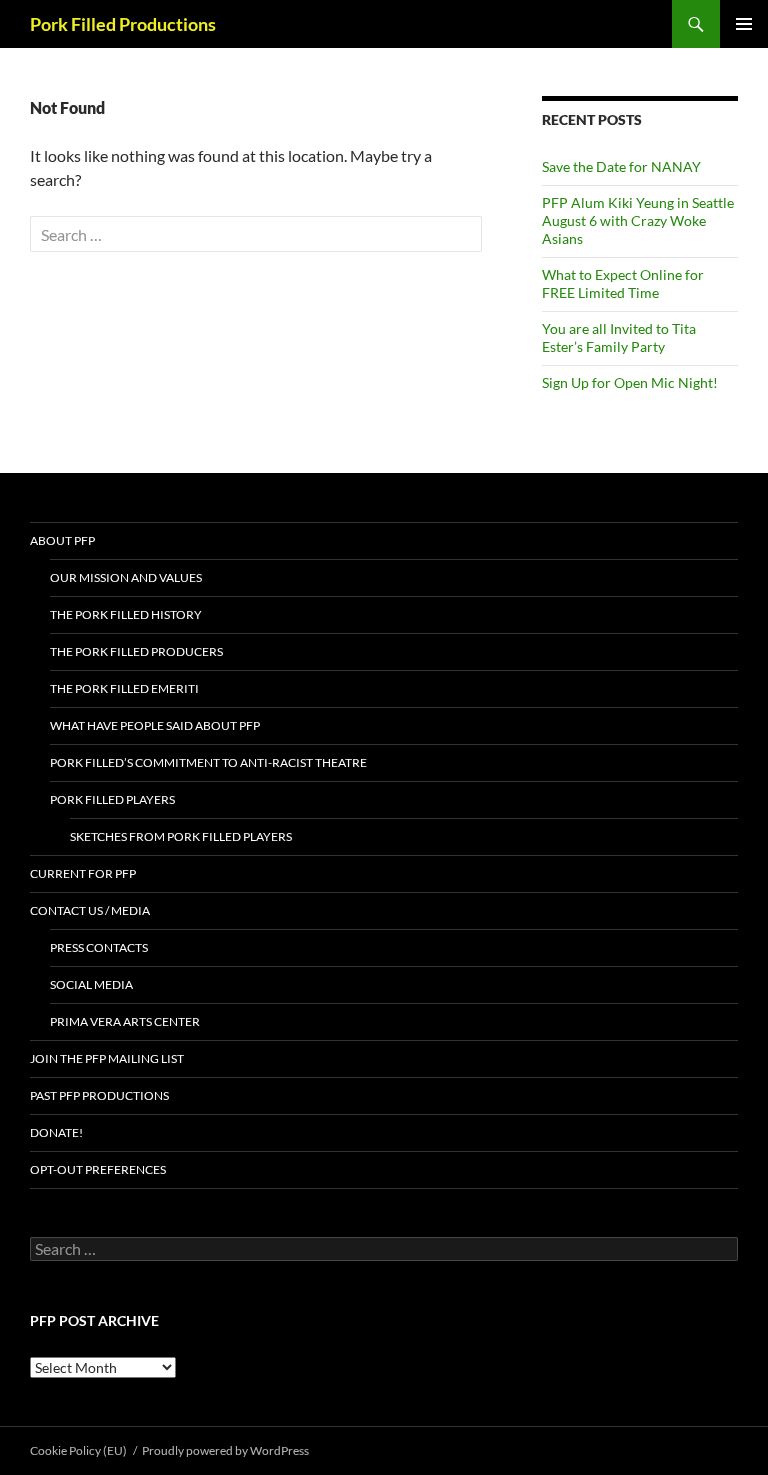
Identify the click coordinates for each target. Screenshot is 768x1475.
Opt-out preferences (98, 1169)
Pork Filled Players (112, 799)
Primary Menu (744, 24)
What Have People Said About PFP (155, 725)
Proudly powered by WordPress (225, 1450)
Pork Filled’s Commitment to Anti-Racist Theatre (208, 762)
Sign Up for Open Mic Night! (630, 382)
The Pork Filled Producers (136, 651)
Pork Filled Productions (123, 24)
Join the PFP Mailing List (107, 1058)
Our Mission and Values (126, 577)
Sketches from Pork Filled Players (181, 836)
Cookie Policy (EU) (78, 1450)
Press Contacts (99, 947)
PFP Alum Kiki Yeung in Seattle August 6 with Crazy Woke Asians (638, 220)
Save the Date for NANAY (621, 166)
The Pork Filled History (126, 614)
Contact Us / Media (90, 910)
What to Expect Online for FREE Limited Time (623, 283)
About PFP (62, 540)
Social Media (91, 984)
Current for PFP (83, 873)
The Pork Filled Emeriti (124, 688)
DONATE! (56, 1132)
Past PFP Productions (99, 1095)
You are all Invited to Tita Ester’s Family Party (619, 337)
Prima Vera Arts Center (125, 1021)
